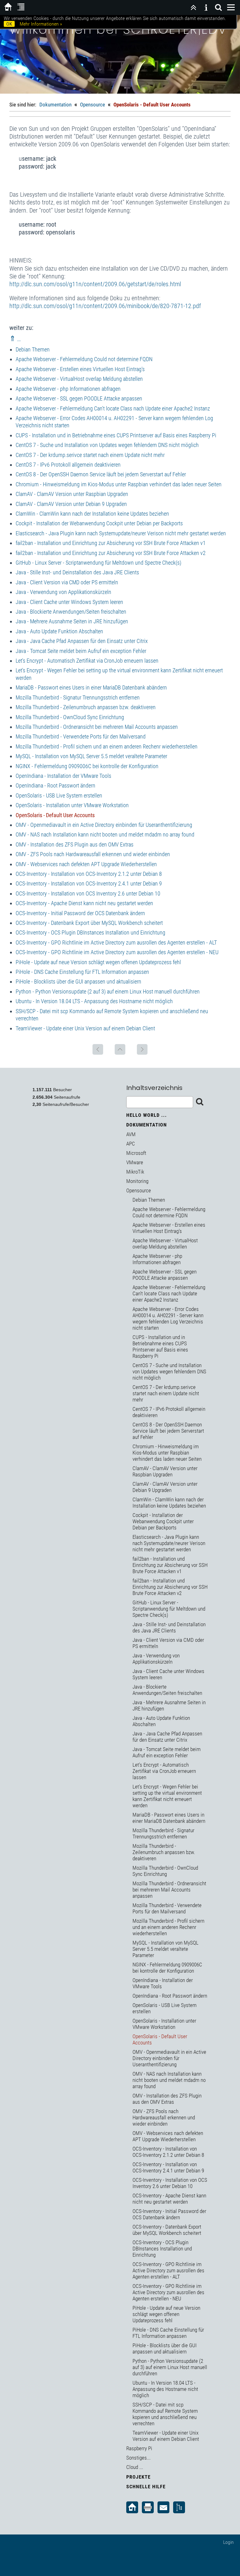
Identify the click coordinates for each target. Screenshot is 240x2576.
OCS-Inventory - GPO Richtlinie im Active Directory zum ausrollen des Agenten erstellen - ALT (116, 942)
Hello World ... (147, 1115)
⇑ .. (15, 339)
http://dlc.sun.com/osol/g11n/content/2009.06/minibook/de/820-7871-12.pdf (105, 306)
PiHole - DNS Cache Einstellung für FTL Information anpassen (82, 972)
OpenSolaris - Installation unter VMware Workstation (72, 805)
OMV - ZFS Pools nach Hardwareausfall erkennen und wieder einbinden (93, 854)
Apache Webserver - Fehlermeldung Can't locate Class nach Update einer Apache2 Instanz (113, 408)
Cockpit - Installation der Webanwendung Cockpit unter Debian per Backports (99, 523)
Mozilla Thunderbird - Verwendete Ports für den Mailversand (81, 736)
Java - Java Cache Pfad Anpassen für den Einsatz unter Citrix (82, 641)
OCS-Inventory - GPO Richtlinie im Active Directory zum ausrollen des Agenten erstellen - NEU (117, 952)
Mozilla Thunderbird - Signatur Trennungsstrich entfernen (78, 697)
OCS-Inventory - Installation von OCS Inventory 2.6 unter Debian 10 (88, 893)
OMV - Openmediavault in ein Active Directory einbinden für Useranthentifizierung (104, 825)
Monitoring (137, 1181)
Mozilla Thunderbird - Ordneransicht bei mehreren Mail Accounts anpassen (97, 727)
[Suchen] (218, 7)
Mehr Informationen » (41, 24)
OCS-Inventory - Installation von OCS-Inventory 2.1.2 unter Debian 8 (89, 874)
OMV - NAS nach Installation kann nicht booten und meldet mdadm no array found (105, 834)
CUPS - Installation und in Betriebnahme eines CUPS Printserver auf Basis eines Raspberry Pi (116, 435)
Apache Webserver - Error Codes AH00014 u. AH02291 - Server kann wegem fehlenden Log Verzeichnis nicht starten (168, 1318)
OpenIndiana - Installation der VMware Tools (63, 776)
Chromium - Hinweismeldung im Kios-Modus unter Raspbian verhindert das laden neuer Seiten (119, 484)
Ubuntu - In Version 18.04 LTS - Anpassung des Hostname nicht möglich (94, 1001)
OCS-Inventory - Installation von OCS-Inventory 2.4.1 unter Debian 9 (89, 883)
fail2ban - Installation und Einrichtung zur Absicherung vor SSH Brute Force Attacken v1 (111, 543)
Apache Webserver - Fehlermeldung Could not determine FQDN (84, 359)
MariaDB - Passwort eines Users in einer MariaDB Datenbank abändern (91, 687)
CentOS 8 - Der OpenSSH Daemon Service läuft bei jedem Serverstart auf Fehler (101, 474)
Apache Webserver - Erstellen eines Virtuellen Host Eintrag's (80, 369)
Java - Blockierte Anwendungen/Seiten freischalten (71, 612)
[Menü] (231, 7)
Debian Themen (33, 349)
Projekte (138, 2477)
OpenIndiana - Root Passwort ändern (55, 785)
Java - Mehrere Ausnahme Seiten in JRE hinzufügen (72, 621)
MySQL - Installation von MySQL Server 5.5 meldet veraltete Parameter (91, 756)
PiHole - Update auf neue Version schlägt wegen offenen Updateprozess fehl (98, 962)
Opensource (92, 105)
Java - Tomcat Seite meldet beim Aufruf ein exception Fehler (81, 651)
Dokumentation (55, 105)
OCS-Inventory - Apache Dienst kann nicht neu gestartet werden (84, 903)
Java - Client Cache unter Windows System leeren (69, 602)
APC (131, 1144)
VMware (135, 1162)
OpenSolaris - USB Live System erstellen (59, 795)
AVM (131, 1134)
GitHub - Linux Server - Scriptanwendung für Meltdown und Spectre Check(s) (98, 563)
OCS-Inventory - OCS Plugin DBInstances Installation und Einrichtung (90, 932)
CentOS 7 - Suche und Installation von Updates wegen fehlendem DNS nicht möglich (107, 445)
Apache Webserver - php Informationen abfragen (68, 389)
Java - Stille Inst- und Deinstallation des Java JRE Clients (77, 572)
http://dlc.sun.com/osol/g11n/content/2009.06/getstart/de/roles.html (95, 284)
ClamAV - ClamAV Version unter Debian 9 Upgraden (71, 504)
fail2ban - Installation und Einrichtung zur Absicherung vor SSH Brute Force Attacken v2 (111, 553)
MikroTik (135, 1172)
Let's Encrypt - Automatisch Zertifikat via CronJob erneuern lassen (87, 661)
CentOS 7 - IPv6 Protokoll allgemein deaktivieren (68, 465)
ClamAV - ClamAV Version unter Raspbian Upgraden (72, 494)
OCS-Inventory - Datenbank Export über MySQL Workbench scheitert (89, 923)
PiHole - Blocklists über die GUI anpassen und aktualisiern (78, 981)
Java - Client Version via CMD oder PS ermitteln (67, 582)
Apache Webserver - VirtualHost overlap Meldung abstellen (79, 379)
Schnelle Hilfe (146, 2487)
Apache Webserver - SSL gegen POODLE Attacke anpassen (79, 398)
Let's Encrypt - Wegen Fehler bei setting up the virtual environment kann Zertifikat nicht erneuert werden (167, 1796)
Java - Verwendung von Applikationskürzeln (63, 592)
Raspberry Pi (139, 2448)
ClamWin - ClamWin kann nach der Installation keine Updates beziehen (92, 514)
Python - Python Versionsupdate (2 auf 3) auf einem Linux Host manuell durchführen (108, 991)
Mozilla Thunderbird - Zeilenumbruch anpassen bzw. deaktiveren (86, 707)
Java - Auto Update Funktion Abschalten (59, 631)
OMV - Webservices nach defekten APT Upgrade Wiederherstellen (86, 864)
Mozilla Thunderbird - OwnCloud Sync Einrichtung (70, 717)
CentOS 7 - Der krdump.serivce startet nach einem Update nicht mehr (90, 455)
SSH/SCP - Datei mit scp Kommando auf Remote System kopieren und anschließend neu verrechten (165, 2414)
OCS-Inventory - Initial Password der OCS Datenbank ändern (80, 913)
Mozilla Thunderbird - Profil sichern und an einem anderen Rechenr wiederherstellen (107, 746)
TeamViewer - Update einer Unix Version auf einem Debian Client (85, 1028)
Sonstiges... (138, 2458)
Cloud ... (135, 2467)
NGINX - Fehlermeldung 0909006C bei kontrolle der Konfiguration (87, 766)
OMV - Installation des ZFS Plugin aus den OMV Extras (75, 844)
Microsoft (136, 1153)
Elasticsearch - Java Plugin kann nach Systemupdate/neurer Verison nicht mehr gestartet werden (121, 533)
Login (228, 2542)
